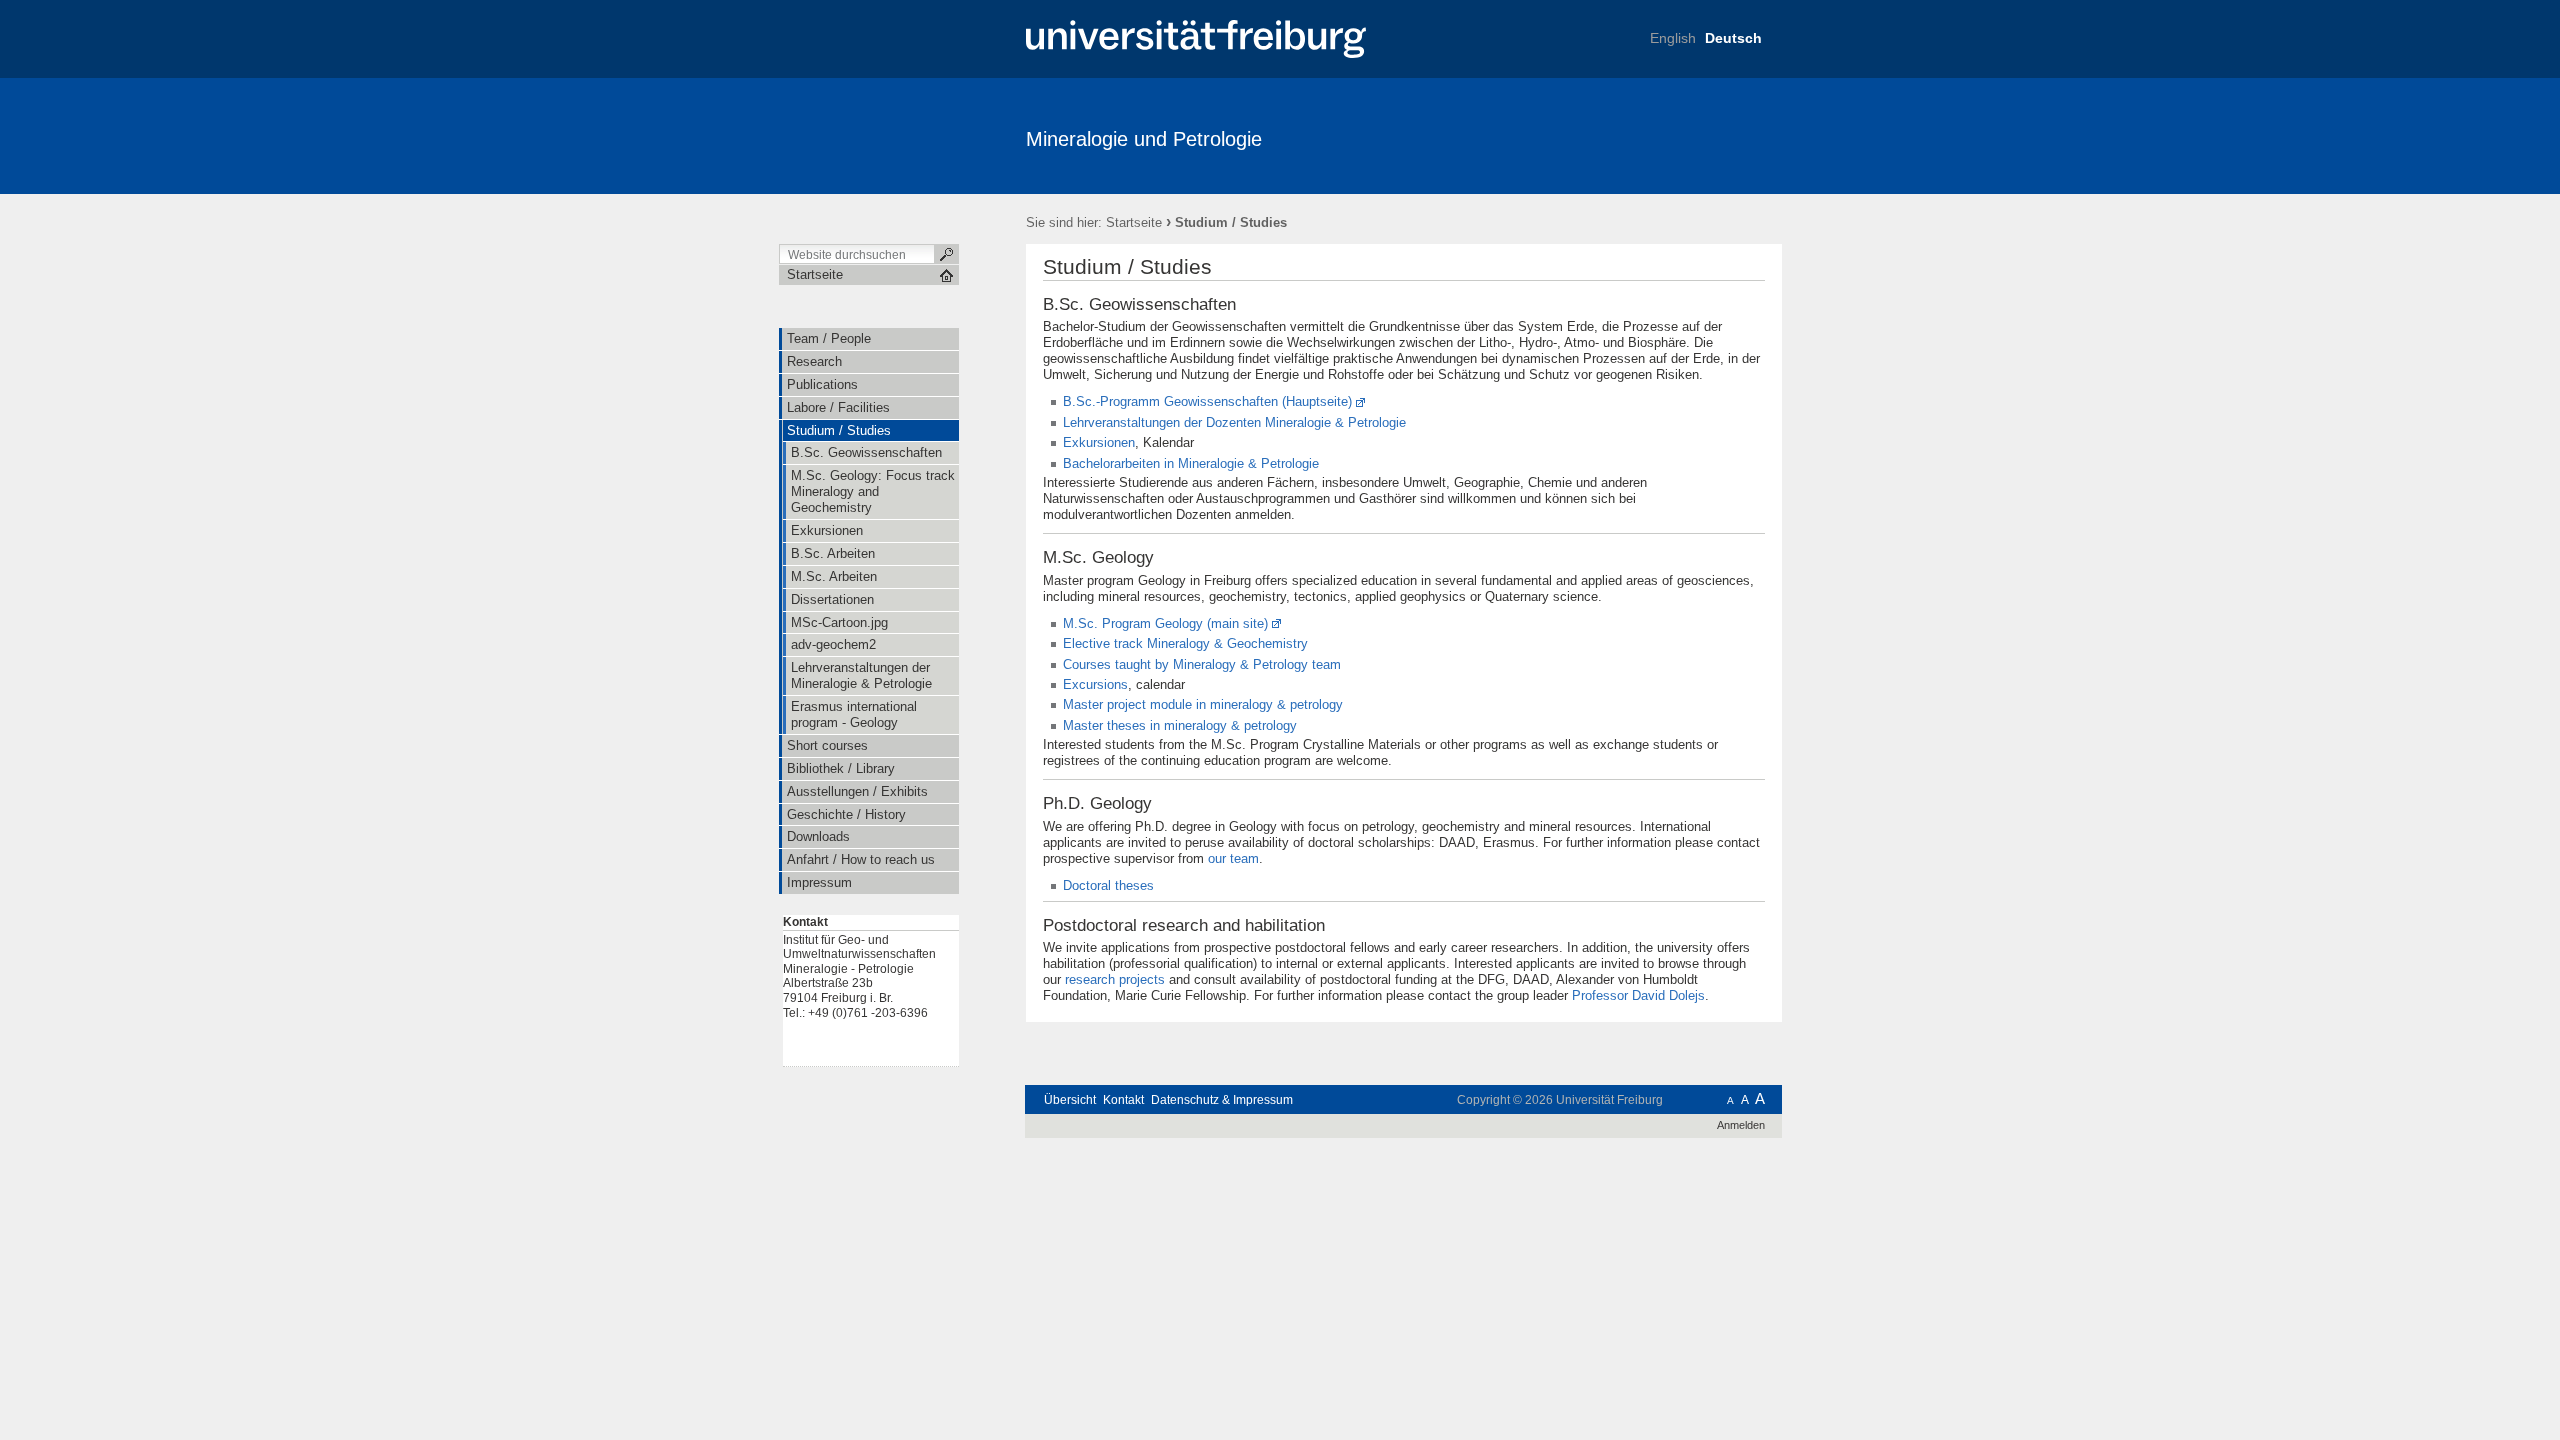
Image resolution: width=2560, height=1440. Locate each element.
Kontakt (1123, 1100)
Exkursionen (1099, 442)
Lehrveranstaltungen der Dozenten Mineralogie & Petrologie (1234, 422)
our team (1233, 858)
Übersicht (1070, 1100)
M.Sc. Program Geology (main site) (1165, 623)
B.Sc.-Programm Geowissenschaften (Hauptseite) (1207, 401)
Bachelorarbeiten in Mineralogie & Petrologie (1191, 463)
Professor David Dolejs (1638, 995)
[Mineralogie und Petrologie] (1684, 135)
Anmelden (1741, 1125)
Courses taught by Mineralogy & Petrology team (1202, 664)
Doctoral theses (1108, 885)
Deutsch (1733, 38)
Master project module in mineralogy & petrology (1203, 704)
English (1673, 38)
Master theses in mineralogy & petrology (1180, 725)
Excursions (1095, 684)
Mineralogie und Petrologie (1144, 139)
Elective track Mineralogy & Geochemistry (1185, 643)
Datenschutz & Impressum (1222, 1100)
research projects (1115, 979)
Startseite (1134, 222)
